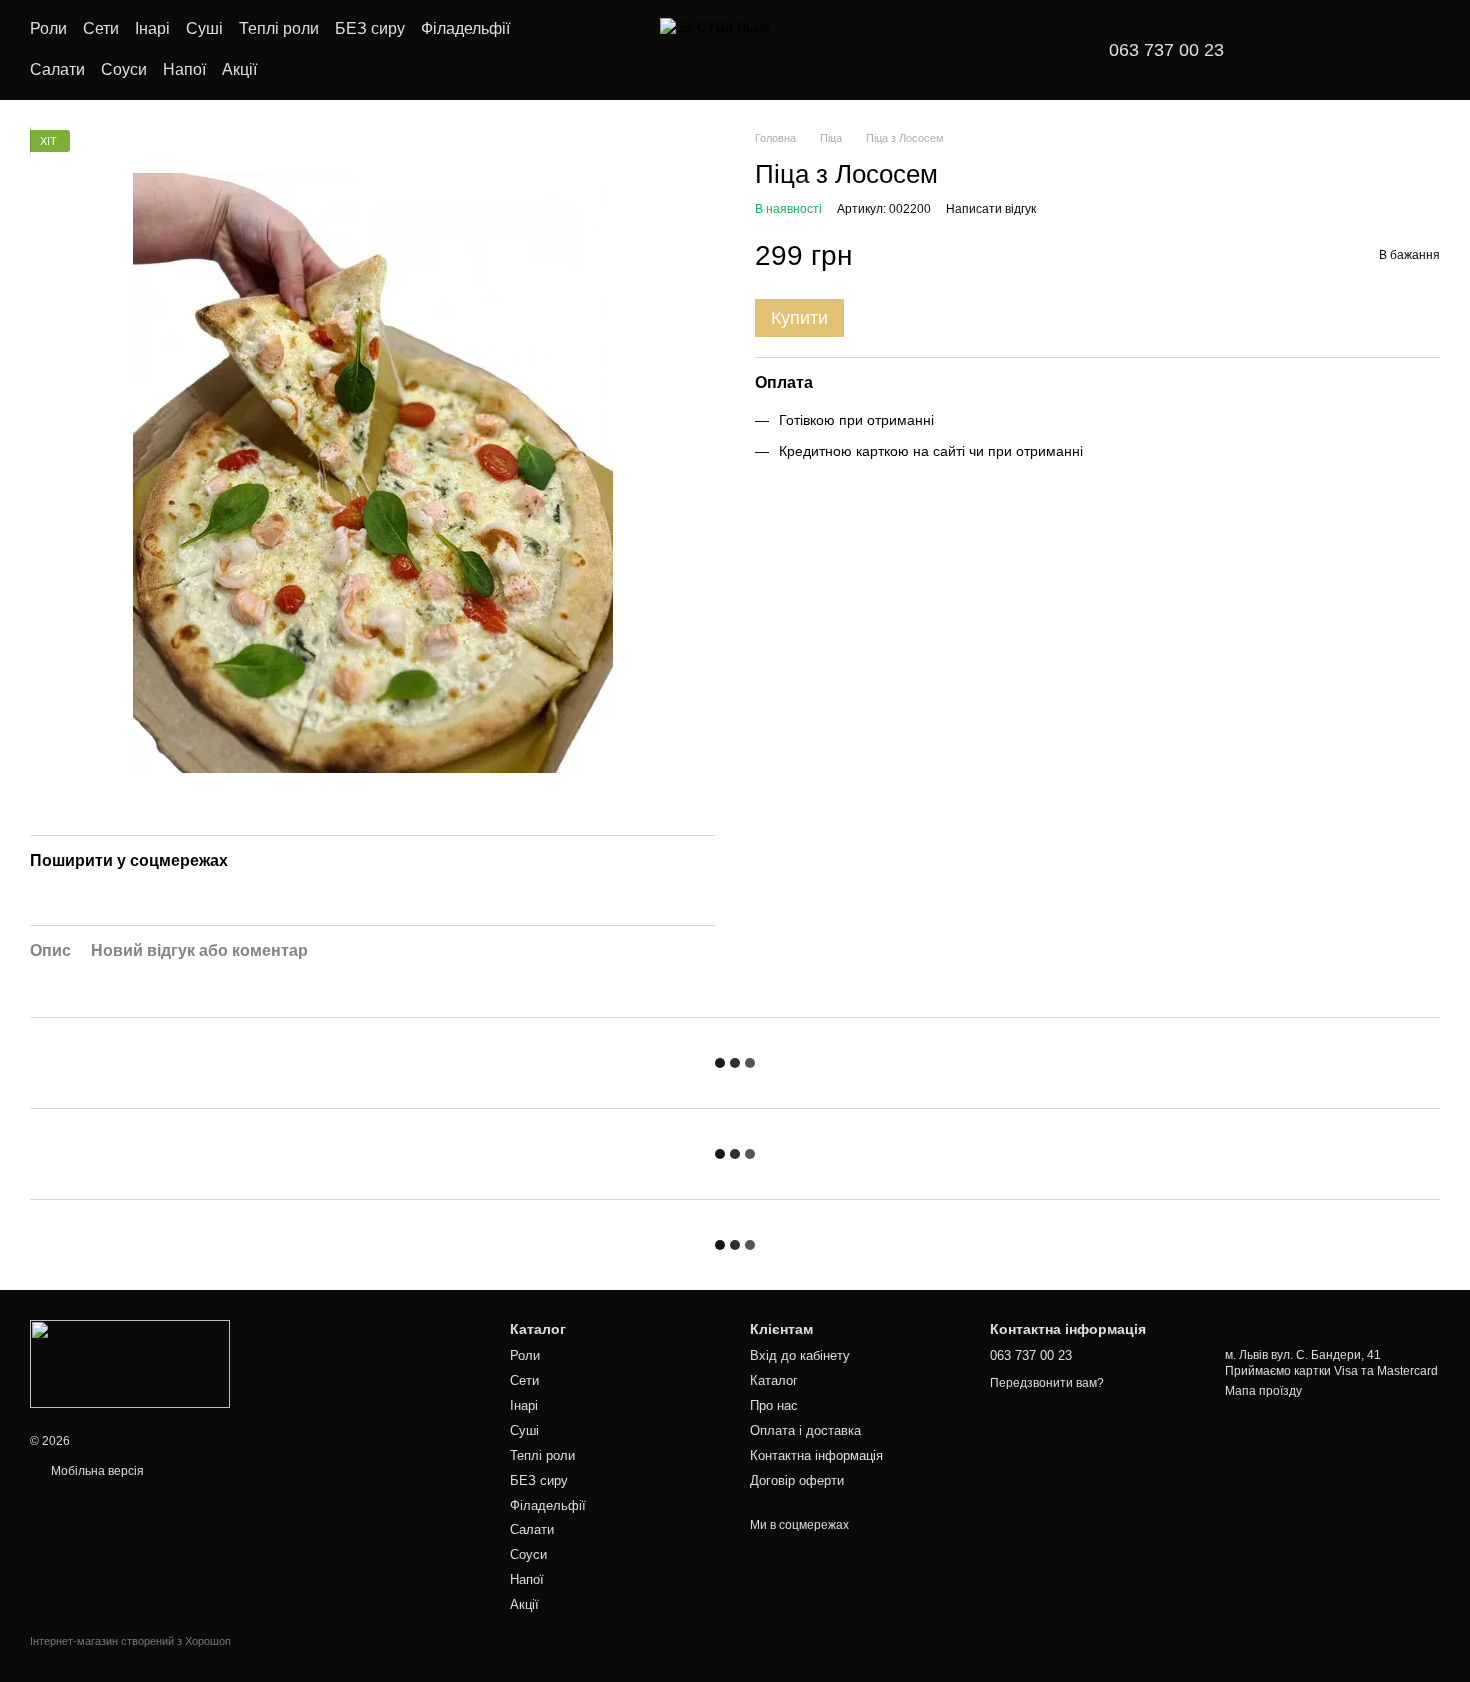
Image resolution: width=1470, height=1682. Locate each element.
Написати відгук (991, 209)
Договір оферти (797, 1480)
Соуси (124, 69)
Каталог (774, 1380)
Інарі (152, 28)
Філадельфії (465, 28)
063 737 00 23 (1166, 50)
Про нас (774, 1405)
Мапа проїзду (1263, 1391)
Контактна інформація (816, 1455)
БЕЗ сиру (370, 28)
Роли (48, 28)
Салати (57, 69)
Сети (101, 28)
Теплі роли (279, 28)
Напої (184, 69)
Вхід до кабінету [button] (800, 1355)
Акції (239, 69)
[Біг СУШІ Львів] (130, 1363)
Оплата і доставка (805, 1430)
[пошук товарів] (579, 50)
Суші (204, 28)
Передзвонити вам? (1047, 1383)
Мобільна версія (96, 1471)
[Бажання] (1300, 50)
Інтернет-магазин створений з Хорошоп (130, 1641)
